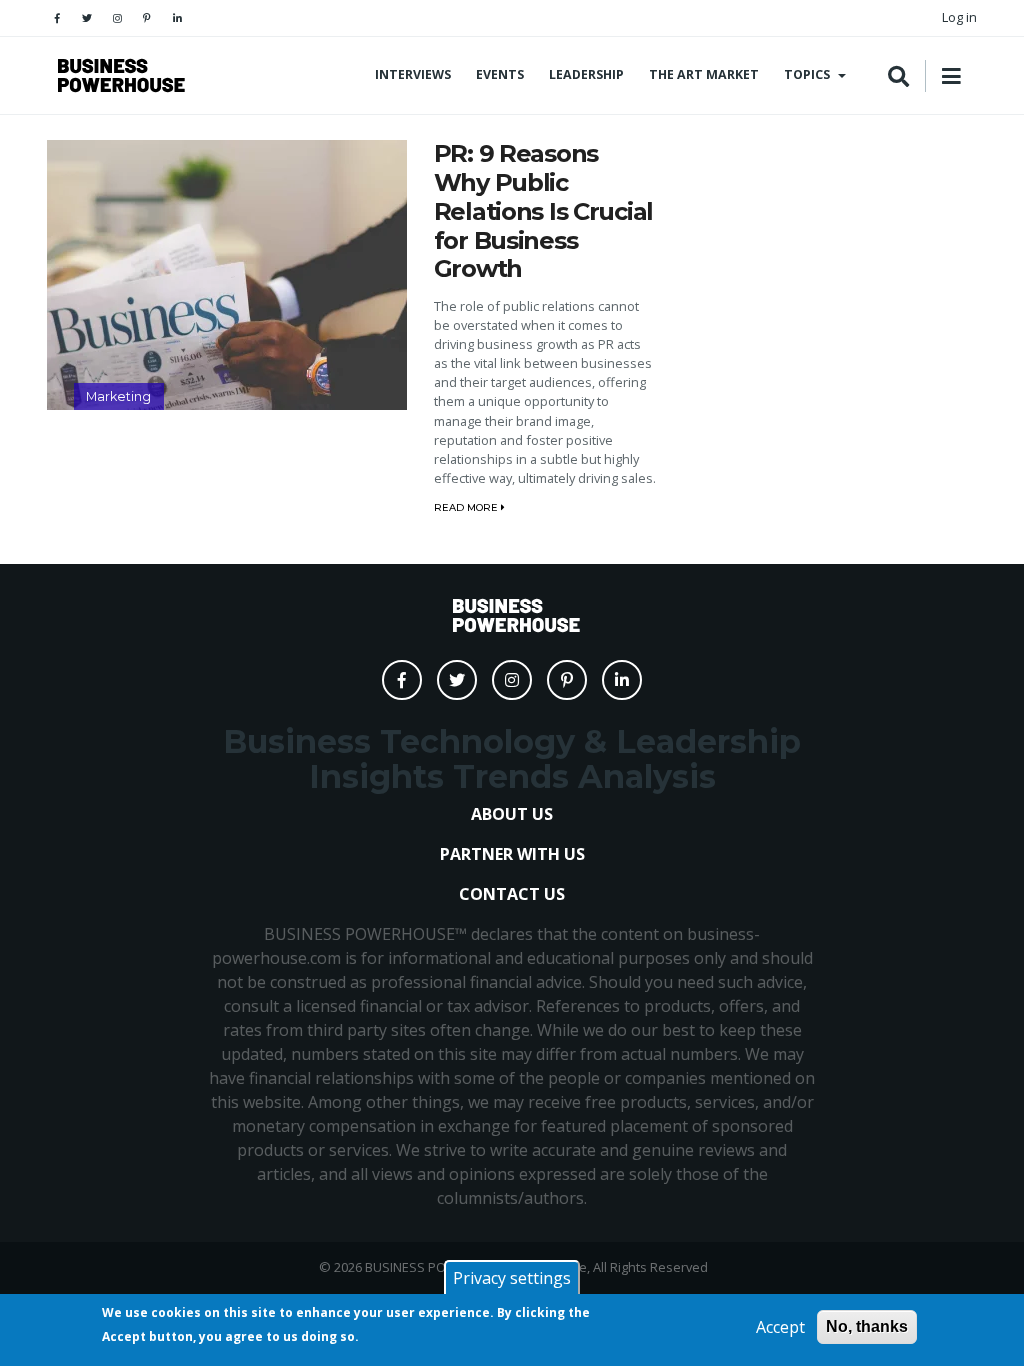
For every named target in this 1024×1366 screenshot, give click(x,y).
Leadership (586, 74)
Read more (467, 507)
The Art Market (704, 74)
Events (500, 74)
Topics (807, 74)
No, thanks (867, 1326)
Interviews (413, 74)
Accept (780, 1327)
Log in (959, 17)
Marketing (118, 396)
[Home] (117, 76)
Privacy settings (512, 1278)
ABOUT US (512, 814)
